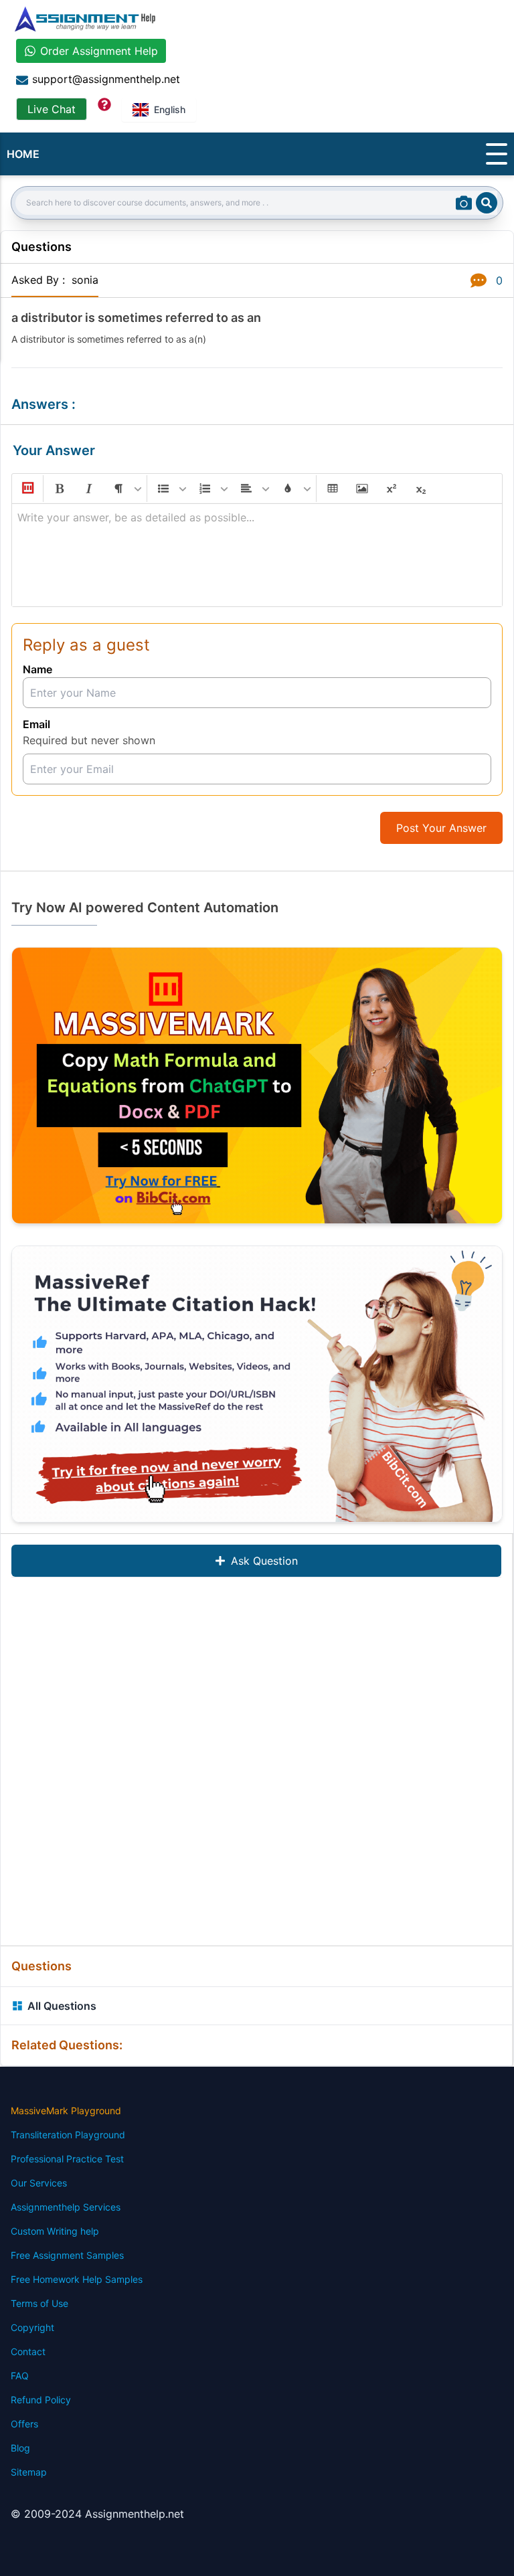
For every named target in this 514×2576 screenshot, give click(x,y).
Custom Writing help (55, 2231)
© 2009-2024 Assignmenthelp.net (97, 2514)
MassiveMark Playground (66, 2111)
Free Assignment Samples (67, 2255)
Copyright (32, 2327)
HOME (23, 154)
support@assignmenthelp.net (106, 79)
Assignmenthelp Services (66, 2207)
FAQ (20, 2376)
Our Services (39, 2183)
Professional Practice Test (67, 2159)
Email (36, 724)
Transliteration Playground (68, 2135)
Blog (20, 2448)
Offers (24, 2424)
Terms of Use (39, 2303)
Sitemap (29, 2472)
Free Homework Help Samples (77, 2279)
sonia (85, 280)
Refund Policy (41, 2400)
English (170, 109)
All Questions (62, 2006)
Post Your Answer (441, 828)
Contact (28, 2351)
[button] (27, 489)
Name (37, 669)
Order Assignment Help (99, 51)
